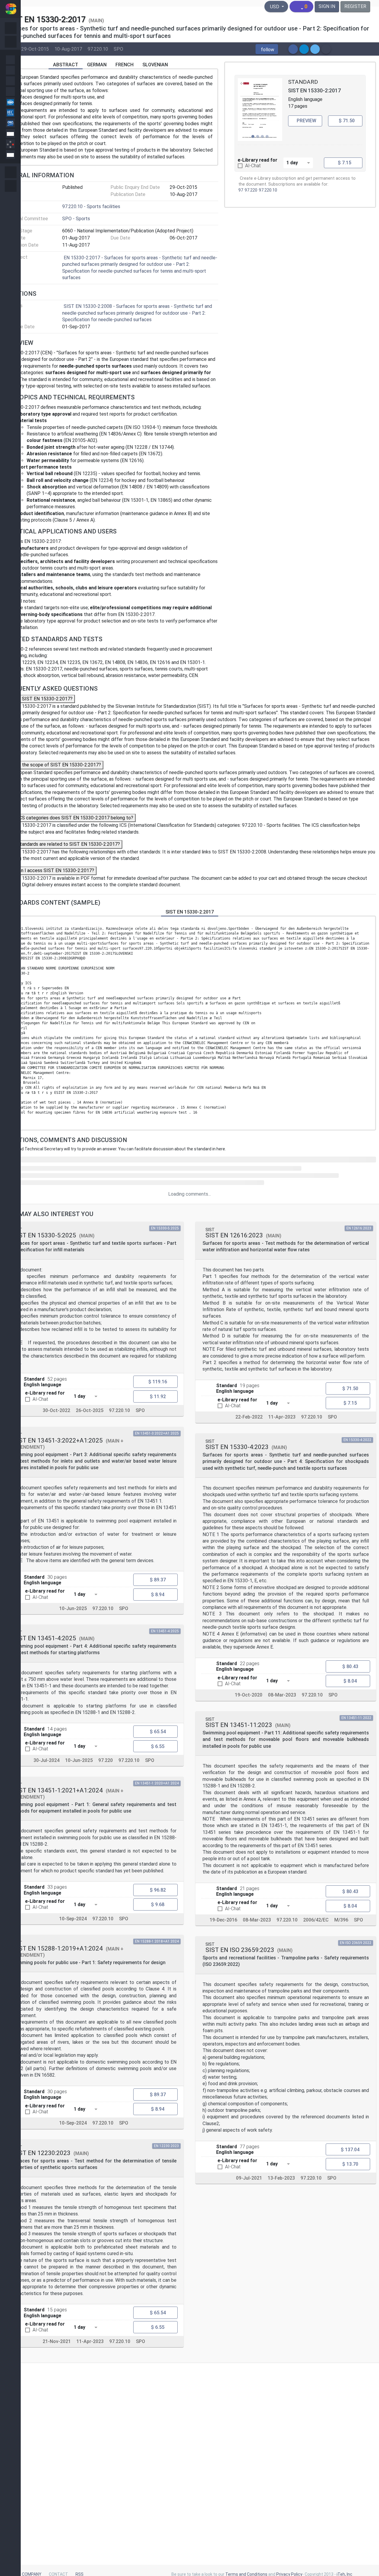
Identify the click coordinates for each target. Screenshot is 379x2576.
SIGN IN (327, 6)
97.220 (251, 190)
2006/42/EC (316, 1920)
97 (241, 190)
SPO (118, 49)
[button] (267, 49)
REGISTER (355, 6)
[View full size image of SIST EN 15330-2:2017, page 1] (260, 110)
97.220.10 (98, 49)
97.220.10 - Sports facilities (91, 206)
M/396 (341, 1920)
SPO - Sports (76, 219)
